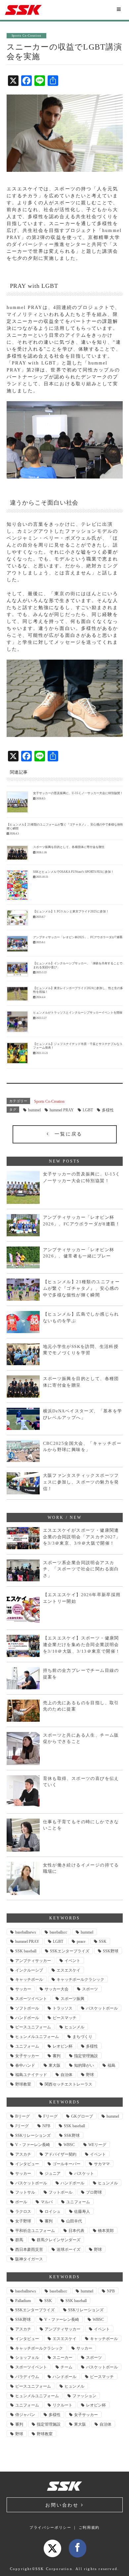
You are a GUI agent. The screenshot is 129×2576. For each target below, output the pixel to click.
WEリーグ (97, 2145)
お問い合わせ (63, 2505)
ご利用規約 (89, 2527)
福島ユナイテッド (31, 2075)
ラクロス (23, 2211)
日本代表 (76, 2231)
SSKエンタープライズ (70, 1951)
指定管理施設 (86, 2056)
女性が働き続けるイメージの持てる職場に (81, 1868)
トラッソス (63, 2008)
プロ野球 (94, 2192)
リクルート (63, 2405)
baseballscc (58, 1932)
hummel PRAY (62, 1110)
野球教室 (23, 2084)
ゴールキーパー (66, 2164)
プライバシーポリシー (50, 2527)
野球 (90, 2075)
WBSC (69, 2145)
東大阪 (55, 2065)
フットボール (61, 2192)
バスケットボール (102, 2008)
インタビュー (27, 2164)
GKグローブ (82, 2116)
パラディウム (27, 2377)
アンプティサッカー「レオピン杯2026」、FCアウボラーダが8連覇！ (82, 1221)
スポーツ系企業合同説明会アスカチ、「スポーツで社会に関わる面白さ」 (81, 1569)
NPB (46, 2126)
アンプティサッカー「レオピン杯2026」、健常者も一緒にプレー (79, 1253)
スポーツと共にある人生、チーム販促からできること (81, 1738)
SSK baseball (26, 1951)
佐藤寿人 (82, 2211)
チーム (66, 2367)
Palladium (23, 2301)
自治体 (66, 2075)
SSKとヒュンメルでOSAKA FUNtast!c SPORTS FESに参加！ (73, 872)
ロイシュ (53, 2211)
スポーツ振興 (72, 1999)
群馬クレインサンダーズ (59, 2240)
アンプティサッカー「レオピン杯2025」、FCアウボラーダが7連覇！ (79, 937)
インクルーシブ (29, 1970)
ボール (21, 2202)
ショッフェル (27, 2358)
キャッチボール (29, 1980)
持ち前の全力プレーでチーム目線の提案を (81, 1674)
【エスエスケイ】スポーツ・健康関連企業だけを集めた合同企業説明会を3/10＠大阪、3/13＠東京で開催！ (82, 1644)
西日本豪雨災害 (29, 2249)
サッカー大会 (57, 1989)
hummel (34, 1110)
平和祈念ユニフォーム (35, 2231)
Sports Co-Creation (49, 1101)
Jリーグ (22, 2126)
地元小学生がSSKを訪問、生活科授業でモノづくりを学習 (81, 1350)
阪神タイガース (29, 2259)
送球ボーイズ (68, 2249)
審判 (57, 2056)
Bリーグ (22, 2116)
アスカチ (23, 2154)
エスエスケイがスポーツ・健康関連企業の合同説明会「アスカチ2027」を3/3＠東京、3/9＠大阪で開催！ (82, 1537)
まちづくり (82, 2037)
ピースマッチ (64, 2018)
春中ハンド (25, 2065)
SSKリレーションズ (33, 2135)
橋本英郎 (106, 2231)
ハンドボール (27, 2018)
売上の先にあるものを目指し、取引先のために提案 (81, 1706)
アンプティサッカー (33, 1961)
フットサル (25, 2192)
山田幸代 (74, 2221)
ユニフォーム (27, 2046)
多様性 (108, 1110)
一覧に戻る (66, 1134)
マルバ (47, 2202)
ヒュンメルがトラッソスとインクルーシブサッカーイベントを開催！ (79, 1013)
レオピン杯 (63, 2046)
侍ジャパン (25, 2415)
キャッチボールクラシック (80, 1980)
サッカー (23, 1989)
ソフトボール (27, 2008)
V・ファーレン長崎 (33, 2145)
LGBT (88, 1110)
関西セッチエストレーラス (68, 2084)
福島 (111, 2065)
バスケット (84, 2173)
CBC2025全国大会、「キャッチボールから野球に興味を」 (82, 1447)
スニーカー (63, 2358)
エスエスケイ (68, 1970)
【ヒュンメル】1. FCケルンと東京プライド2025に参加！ (71, 911)
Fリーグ (50, 2116)
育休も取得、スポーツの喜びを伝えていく (81, 1782)
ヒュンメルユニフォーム (37, 2037)
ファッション (84, 2396)
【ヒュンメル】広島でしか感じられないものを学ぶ (81, 1317)
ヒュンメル (74, 2027)
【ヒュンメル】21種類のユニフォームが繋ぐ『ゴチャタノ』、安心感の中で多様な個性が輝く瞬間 (82, 1288)
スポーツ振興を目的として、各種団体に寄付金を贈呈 (69, 847)
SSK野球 (111, 1951)
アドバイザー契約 (61, 2154)
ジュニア (53, 2173)
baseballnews (26, 1932)
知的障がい (84, 2065)
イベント (72, 1961)
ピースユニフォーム (33, 2027)
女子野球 (23, 2221)
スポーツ (90, 1989)
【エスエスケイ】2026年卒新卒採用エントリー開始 (82, 1598)
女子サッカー (27, 2056)
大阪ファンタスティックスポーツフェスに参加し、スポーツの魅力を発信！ (81, 1482)
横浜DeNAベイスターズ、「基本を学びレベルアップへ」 (83, 1414)
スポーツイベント (31, 1999)
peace (81, 1942)
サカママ (102, 2164)
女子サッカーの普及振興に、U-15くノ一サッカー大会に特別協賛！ (78, 793)
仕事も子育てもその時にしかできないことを (81, 1825)
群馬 (19, 2240)
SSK (103, 1942)
